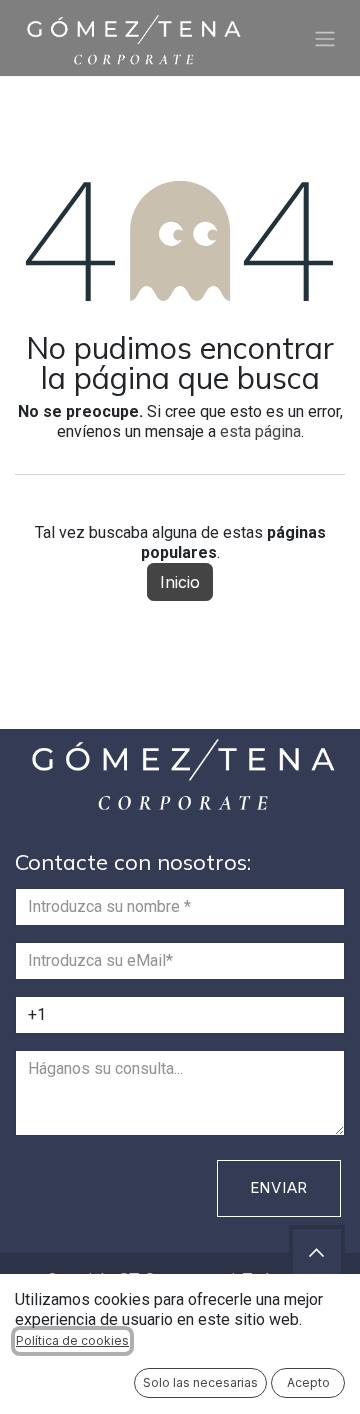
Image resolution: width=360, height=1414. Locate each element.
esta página (260, 431)
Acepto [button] (308, 1382)
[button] (317, 1253)
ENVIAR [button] (279, 1187)
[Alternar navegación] (325, 38)
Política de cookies (72, 1340)
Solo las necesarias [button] (200, 1382)
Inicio (180, 582)
